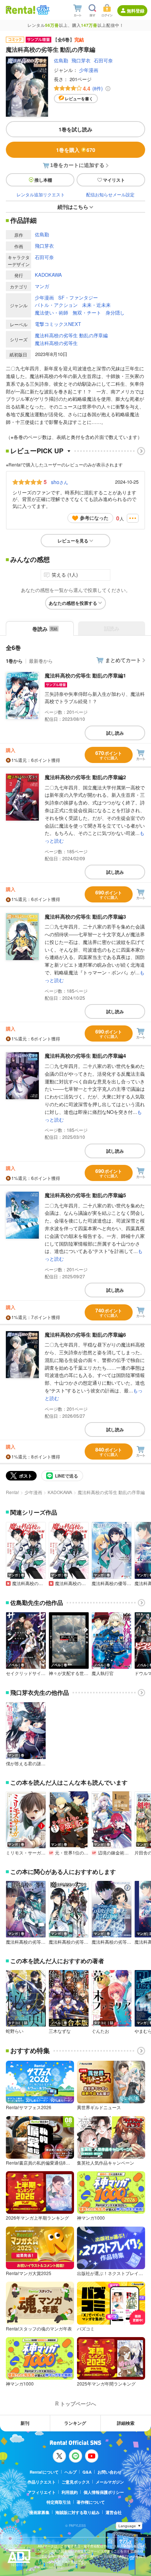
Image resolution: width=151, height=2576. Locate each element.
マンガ (42, 286)
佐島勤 (61, 60)
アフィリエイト (42, 2492)
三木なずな (60, 2031)
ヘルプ (71, 2472)
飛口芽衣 (81, 60)
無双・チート (87, 313)
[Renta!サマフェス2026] (42, 10)
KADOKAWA (48, 275)
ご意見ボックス (76, 2482)
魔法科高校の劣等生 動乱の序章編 (71, 335)
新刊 (25, 2423)
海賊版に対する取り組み (78, 2512)
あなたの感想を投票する (73, 603)
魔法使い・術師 (51, 313)
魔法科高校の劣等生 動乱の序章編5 (85, 1195)
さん (60, 482)
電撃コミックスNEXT (58, 324)
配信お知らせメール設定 (110, 194)
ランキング (75, 2423)
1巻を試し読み (75, 129)
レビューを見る (73, 541)
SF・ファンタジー (78, 297)
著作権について (91, 2502)
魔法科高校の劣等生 (56, 343)
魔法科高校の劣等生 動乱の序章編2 (85, 777)
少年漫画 (89, 70)
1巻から (14, 661)
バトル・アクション (56, 305)
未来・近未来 (96, 305)
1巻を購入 (76, 150)
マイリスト (114, 180)
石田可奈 (103, 60)
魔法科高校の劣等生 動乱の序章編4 (85, 1056)
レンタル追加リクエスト (41, 194)
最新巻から (41, 661)
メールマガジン (110, 2482)
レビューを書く (79, 99)
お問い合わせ (110, 2472)
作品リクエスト (42, 2482)
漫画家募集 (39, 2512)
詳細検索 (126, 2423)
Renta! (12, 1492)
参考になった (94, 518)
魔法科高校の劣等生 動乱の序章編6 (85, 1334)
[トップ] (21, 10)
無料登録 (136, 11)
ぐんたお (100, 2031)
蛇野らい (15, 2031)
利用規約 (70, 2492)
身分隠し (115, 313)
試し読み (115, 733)
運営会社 (114, 2512)
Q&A (87, 2472)
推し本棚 (43, 180)
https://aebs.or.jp (51, 2567)
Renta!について (44, 2472)
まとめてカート (123, 660)
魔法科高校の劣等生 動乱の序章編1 (85, 675)
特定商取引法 (59, 2502)
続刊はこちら (73, 207)
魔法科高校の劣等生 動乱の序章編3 (85, 916)
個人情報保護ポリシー (104, 2492)
